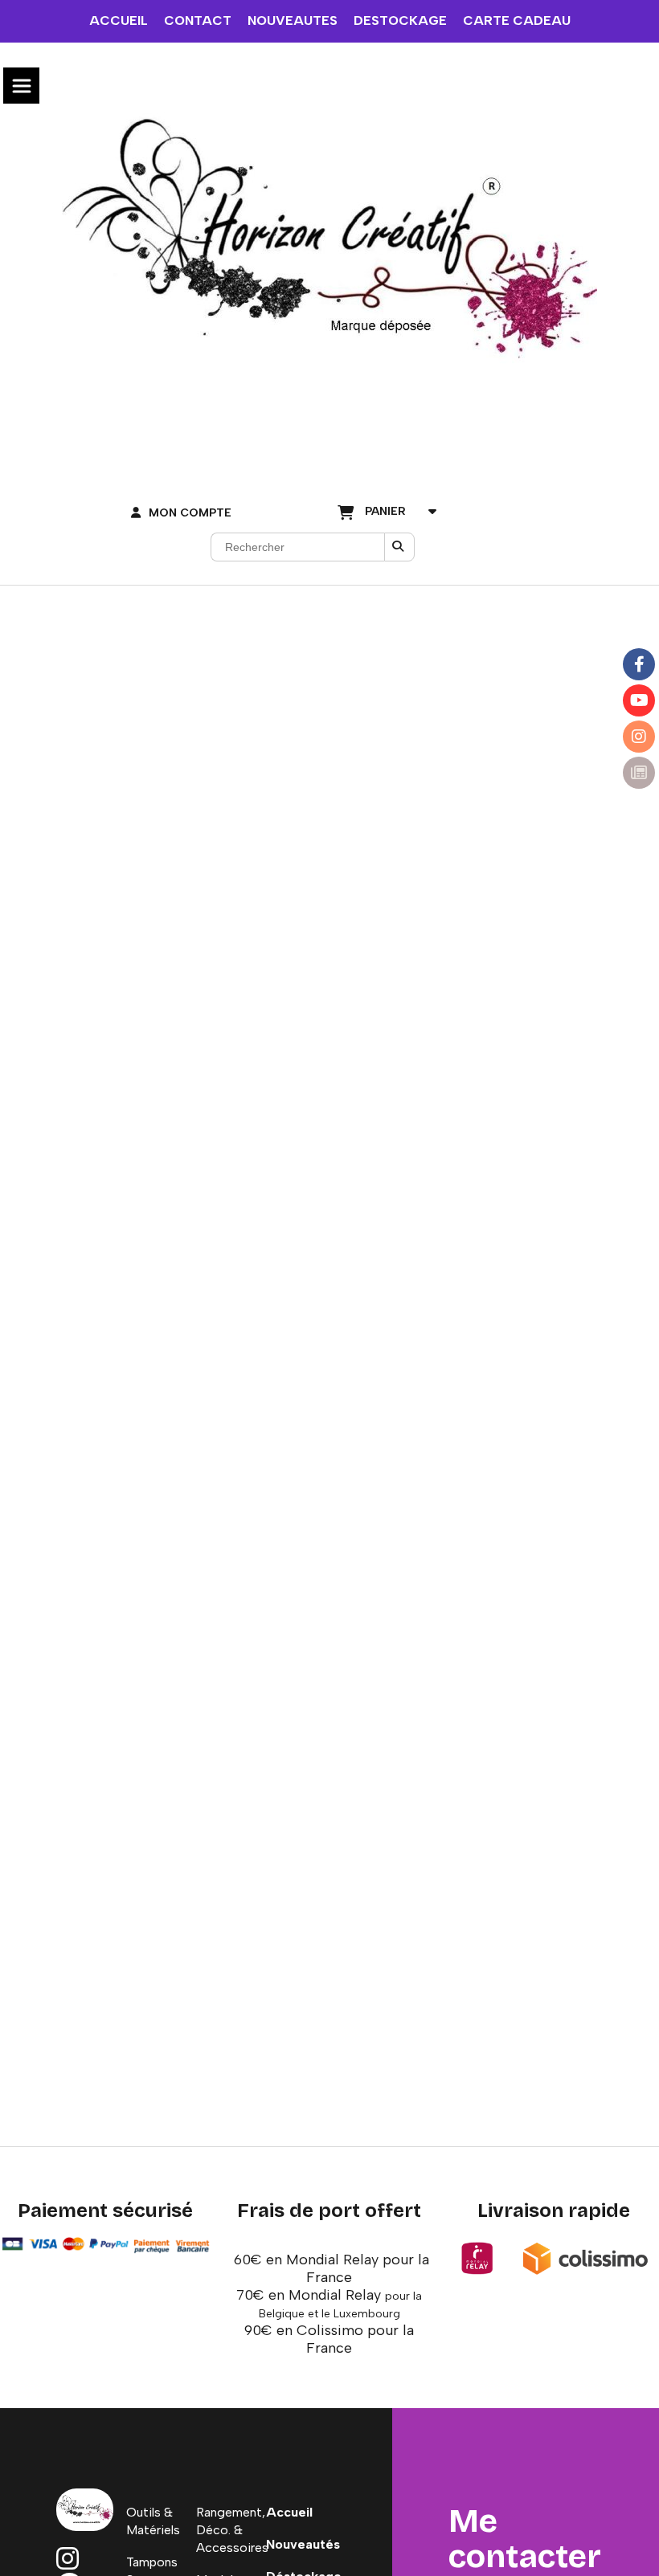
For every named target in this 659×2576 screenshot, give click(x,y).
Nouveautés (303, 2544)
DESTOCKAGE (400, 20)
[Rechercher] (399, 547)
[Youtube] (639, 700)
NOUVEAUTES (293, 20)
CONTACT (198, 20)
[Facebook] (639, 664)
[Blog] (639, 773)
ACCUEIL (119, 20)
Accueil (289, 2512)
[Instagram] (639, 737)
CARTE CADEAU (517, 20)
